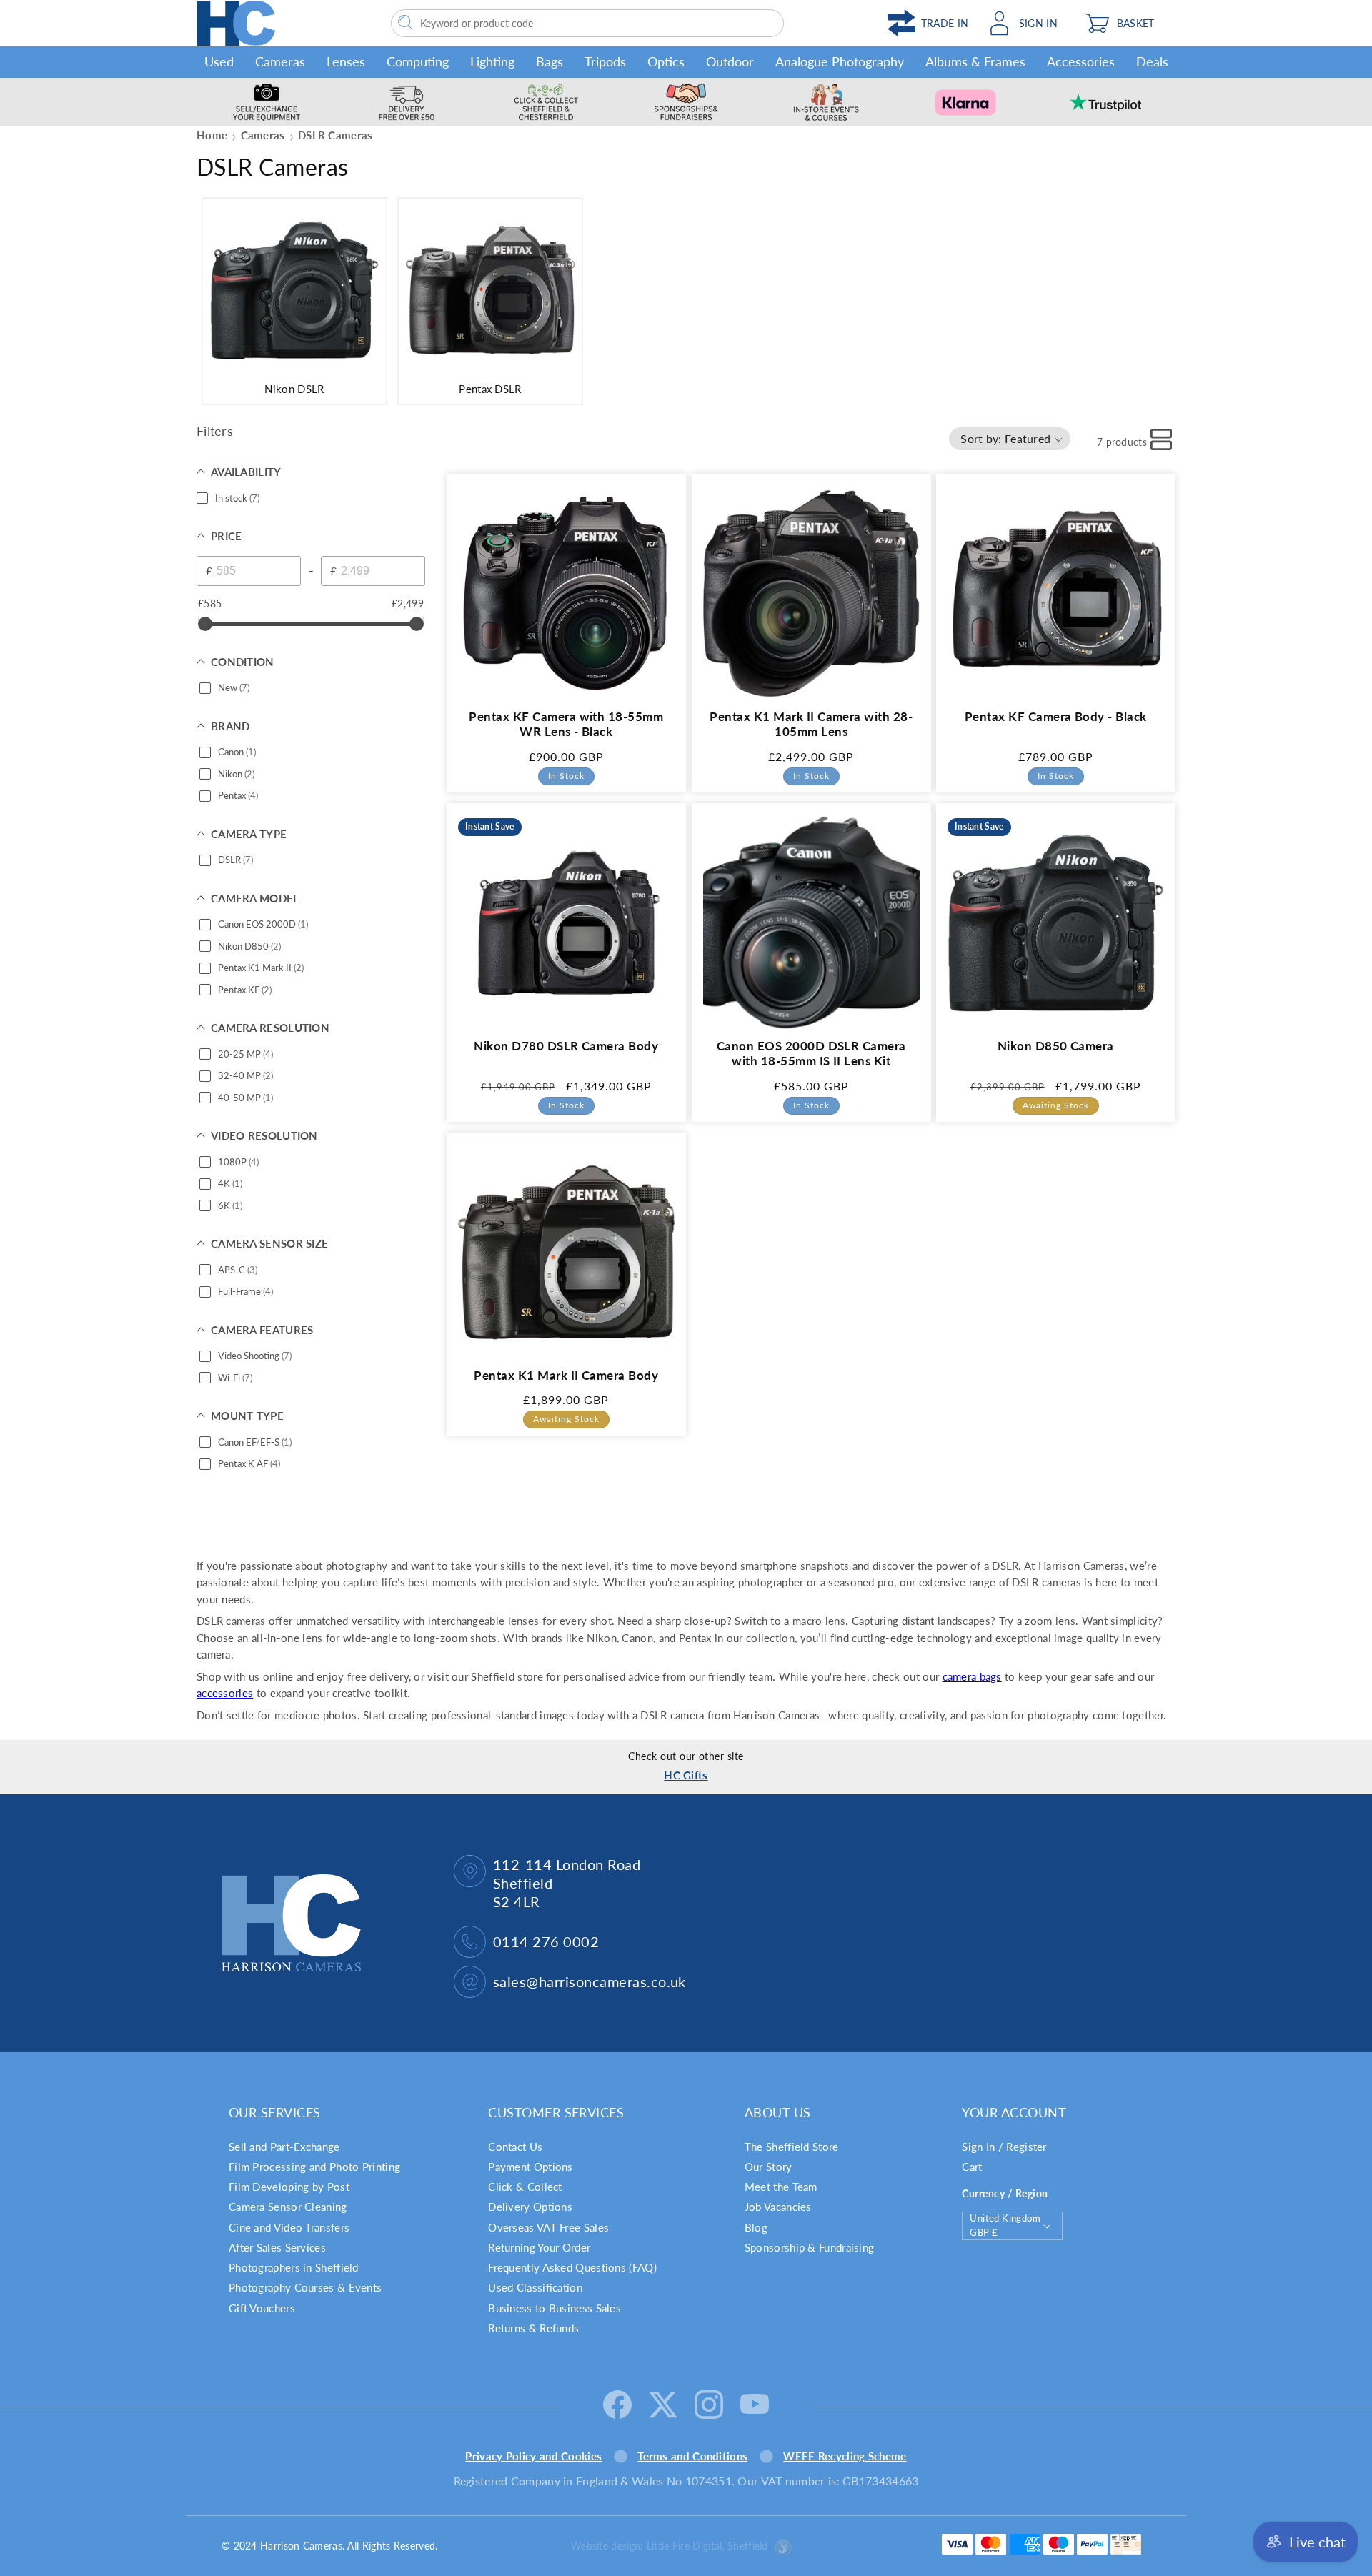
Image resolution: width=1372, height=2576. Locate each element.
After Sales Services (277, 2247)
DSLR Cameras (335, 135)
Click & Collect (525, 2187)
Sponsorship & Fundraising (810, 2247)
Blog (756, 2227)
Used (219, 61)
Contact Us (515, 2147)
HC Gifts (686, 1775)
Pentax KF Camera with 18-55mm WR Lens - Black (566, 723)
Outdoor (730, 61)
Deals (1152, 61)
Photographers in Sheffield (294, 2267)
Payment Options (531, 2167)
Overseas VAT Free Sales (548, 2227)
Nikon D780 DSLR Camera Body (566, 1045)
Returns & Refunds (533, 2328)
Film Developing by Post (289, 2187)
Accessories (1081, 61)
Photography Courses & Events (305, 2287)
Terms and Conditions (692, 2456)
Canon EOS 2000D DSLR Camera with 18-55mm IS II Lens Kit (811, 1053)
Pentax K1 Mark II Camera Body (566, 1375)
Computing (418, 61)
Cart (972, 2167)
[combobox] (587, 23)
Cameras (280, 61)
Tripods (605, 61)
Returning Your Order (539, 2247)
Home (212, 135)
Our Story (769, 2167)
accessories (225, 1693)
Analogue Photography (840, 61)
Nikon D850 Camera (1056, 1045)
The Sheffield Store (792, 2147)
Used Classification (535, 2287)
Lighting (492, 61)
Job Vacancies (778, 2207)
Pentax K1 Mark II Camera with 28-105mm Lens (811, 723)
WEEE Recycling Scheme (845, 2456)
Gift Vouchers (262, 2308)
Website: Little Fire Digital (670, 2546)
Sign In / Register (1004, 2147)
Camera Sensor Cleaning (288, 2207)
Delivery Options (530, 2207)
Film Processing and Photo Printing (314, 2167)
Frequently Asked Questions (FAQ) (572, 2267)
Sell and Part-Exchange (284, 2147)
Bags (550, 61)
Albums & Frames (975, 61)
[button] (1127, 23)
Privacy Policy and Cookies (533, 2456)
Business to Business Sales (555, 2308)
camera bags (972, 1676)
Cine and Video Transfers (289, 2227)
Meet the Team (781, 2187)
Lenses (346, 61)
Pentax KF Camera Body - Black (1056, 716)
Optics (666, 61)
